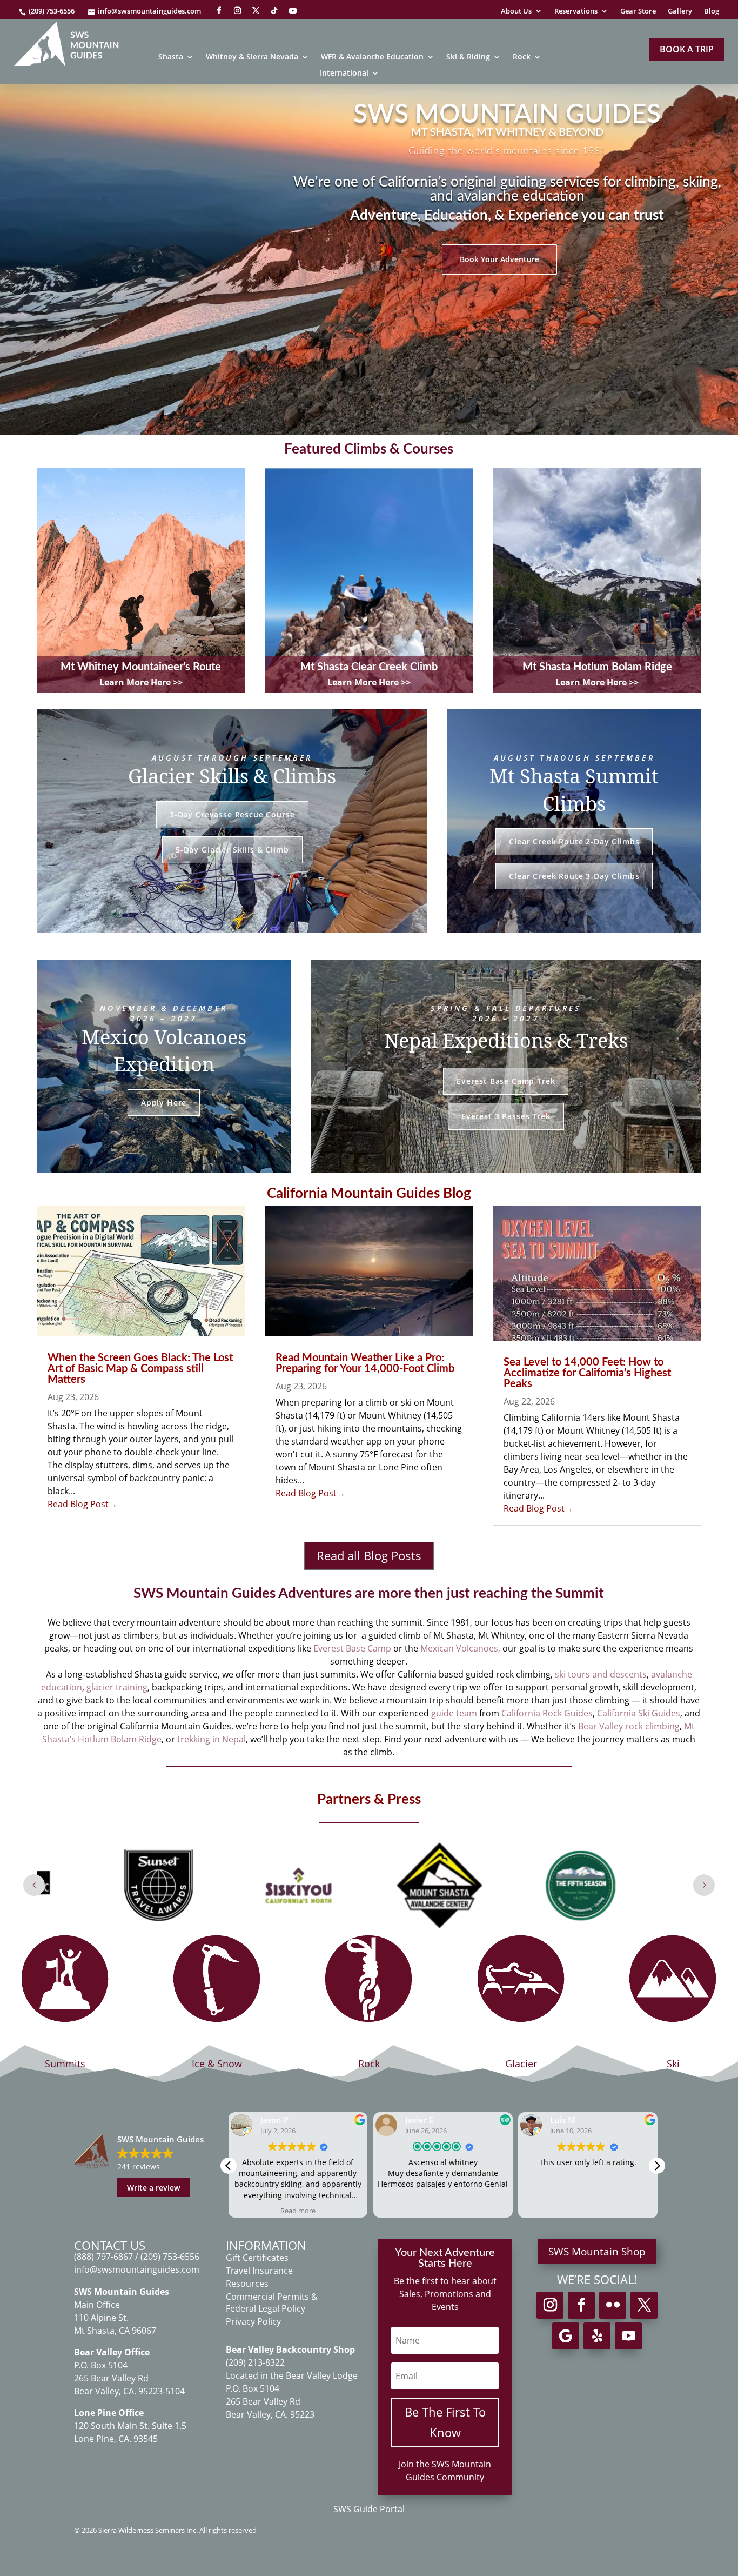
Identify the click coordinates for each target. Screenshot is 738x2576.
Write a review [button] (153, 2188)
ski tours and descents (601, 1674)
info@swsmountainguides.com (149, 11)
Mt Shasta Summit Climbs (574, 790)
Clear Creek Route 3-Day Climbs (574, 876)
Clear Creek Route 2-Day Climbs (574, 841)
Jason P (274, 2120)
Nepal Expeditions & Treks (506, 1040)
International (344, 74)
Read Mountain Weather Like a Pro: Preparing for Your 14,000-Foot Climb (365, 1363)
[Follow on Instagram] (237, 11)
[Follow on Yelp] (597, 2336)
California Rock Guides (547, 1713)
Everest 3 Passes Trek (506, 1116)
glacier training (117, 1687)
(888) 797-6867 (105, 2257)
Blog (712, 11)
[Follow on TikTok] (274, 11)
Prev (34, 1885)
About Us (516, 11)
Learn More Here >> (141, 682)
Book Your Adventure (499, 259)
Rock (522, 57)
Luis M (563, 2120)
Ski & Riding (468, 57)
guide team (454, 1713)
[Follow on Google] (566, 2336)
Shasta (171, 57)
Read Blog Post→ (82, 1504)
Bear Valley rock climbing (629, 1726)
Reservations (576, 11)
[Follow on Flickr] (613, 2305)
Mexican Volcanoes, (460, 1648)
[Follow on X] (256, 11)
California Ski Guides (639, 1713)
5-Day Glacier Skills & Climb (232, 850)
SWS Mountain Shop (597, 2252)
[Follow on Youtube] (293, 11)
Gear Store (638, 11)
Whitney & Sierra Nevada (252, 57)
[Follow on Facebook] (219, 11)
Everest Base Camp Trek (506, 1081)
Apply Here (164, 1103)
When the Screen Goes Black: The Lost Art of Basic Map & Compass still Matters (140, 1369)
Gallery (680, 11)
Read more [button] (298, 2211)
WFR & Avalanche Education (372, 57)
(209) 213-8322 (255, 2362)
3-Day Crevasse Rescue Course (232, 814)
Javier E (419, 2120)
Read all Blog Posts (369, 1555)
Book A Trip (687, 49)
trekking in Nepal (212, 1739)
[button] (657, 2166)
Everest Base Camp (352, 1648)
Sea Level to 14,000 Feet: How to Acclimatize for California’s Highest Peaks (587, 1373)
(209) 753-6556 (52, 11)
